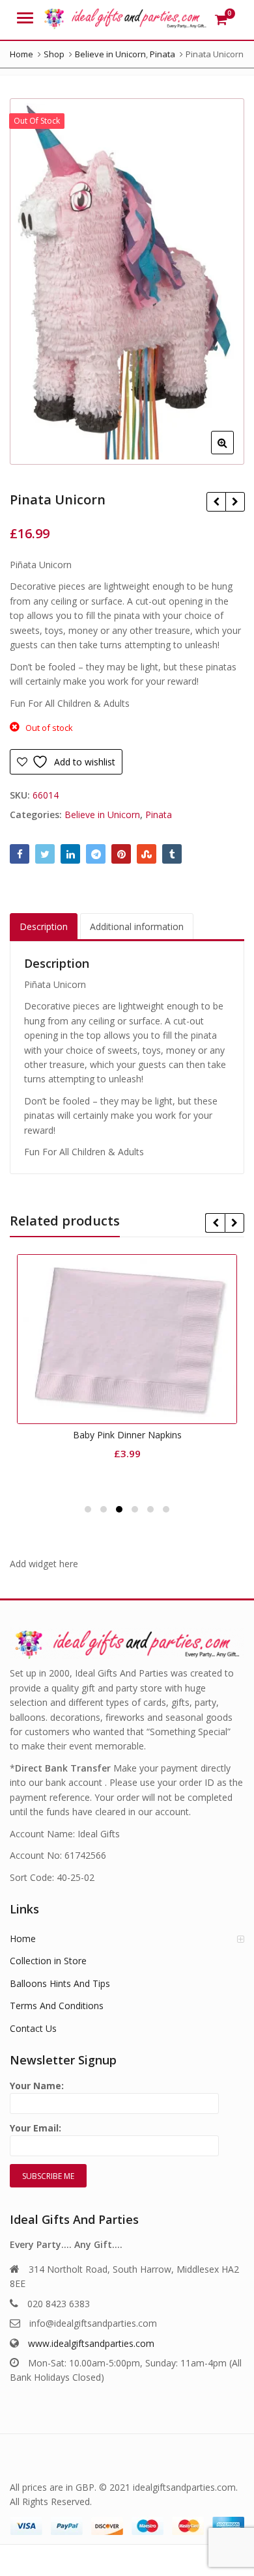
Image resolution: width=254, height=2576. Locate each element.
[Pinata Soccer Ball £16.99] (235, 502)
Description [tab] (44, 926)
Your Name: (37, 2086)
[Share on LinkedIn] (70, 854)
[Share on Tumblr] (172, 854)
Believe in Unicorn (102, 815)
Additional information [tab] (137, 926)
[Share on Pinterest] (121, 854)
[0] (221, 20)
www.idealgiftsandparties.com (91, 2343)
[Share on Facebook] (20, 854)
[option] (127, 281)
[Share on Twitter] (45, 854)
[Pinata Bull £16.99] (216, 502)
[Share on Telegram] (96, 854)
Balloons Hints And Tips (60, 1983)
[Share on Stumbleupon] (147, 854)
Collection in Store (48, 1961)
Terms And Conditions (57, 2006)
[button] (233, 453)
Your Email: (35, 2128)
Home (23, 1939)
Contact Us (33, 2028)
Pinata (159, 815)
